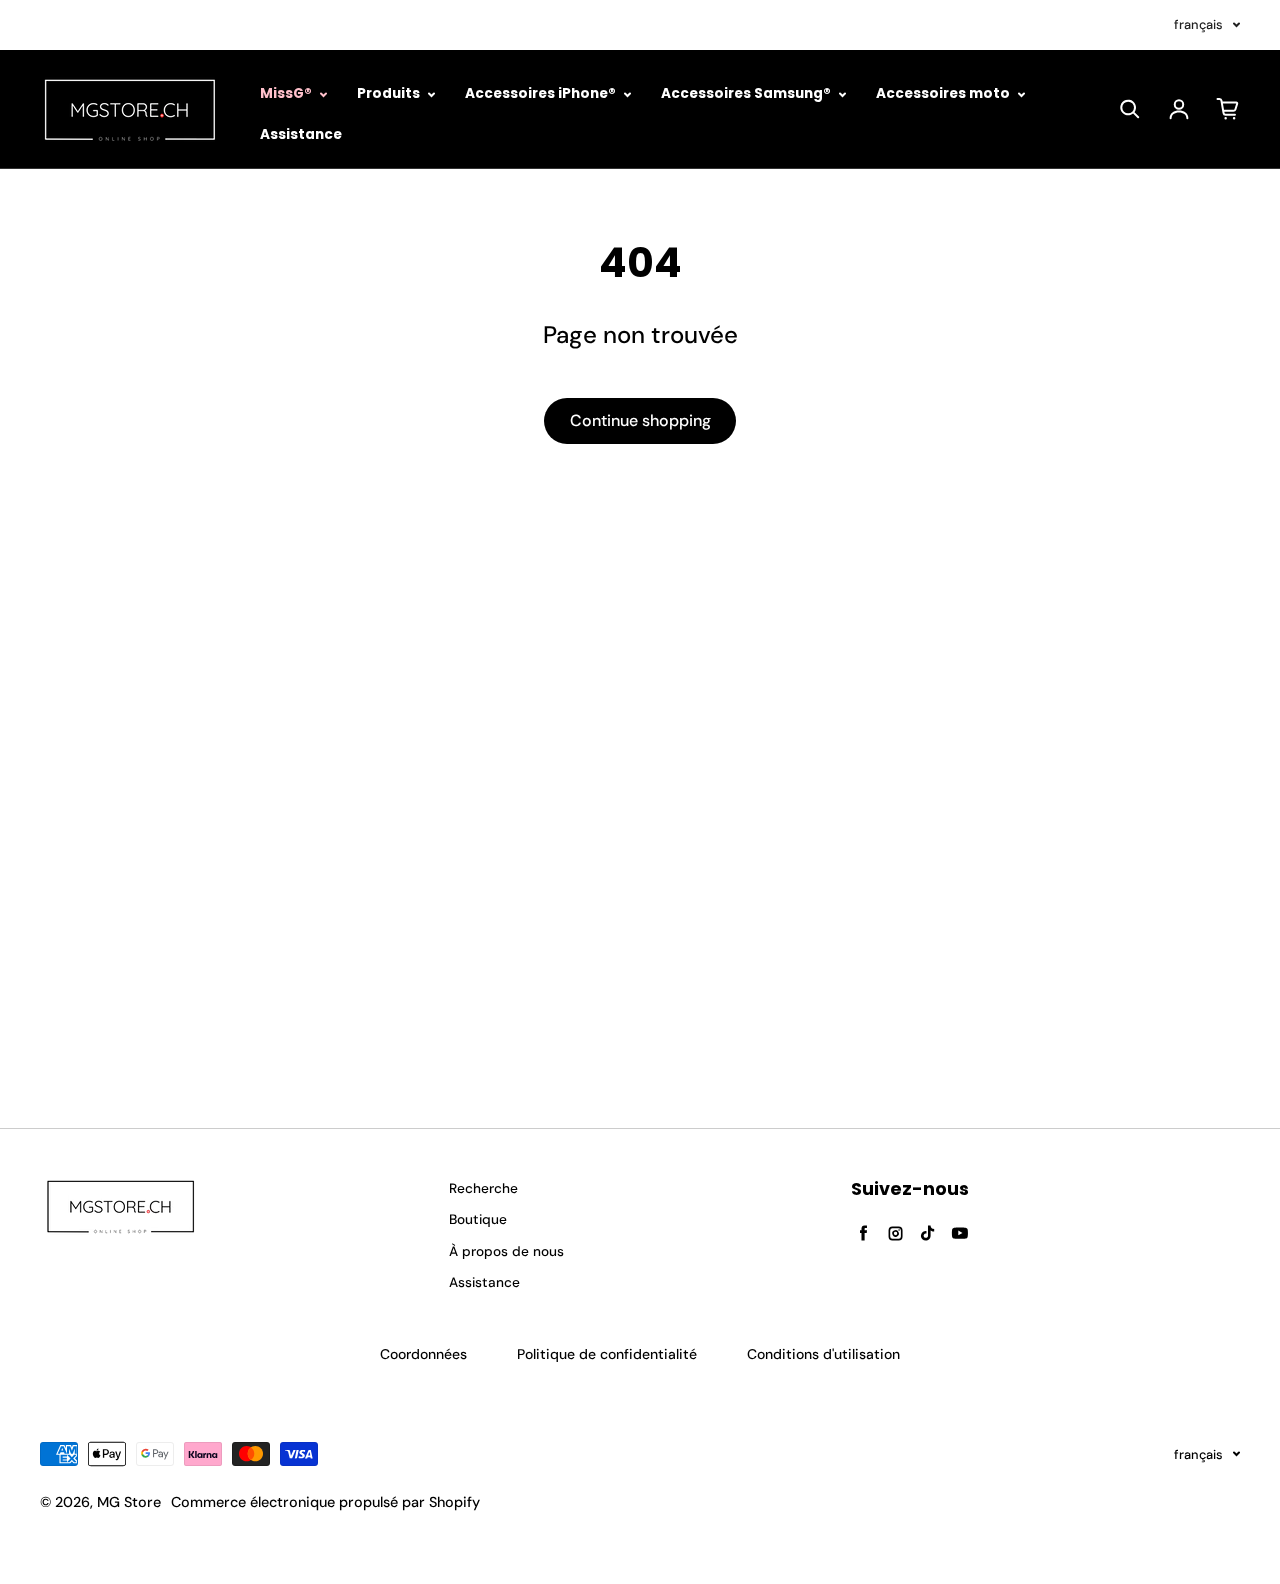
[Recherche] (1130, 109)
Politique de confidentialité (607, 1354)
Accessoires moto (944, 93)
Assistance (301, 134)
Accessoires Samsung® (747, 93)
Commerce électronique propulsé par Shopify (325, 1502)
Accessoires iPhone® (542, 93)
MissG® (287, 93)
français (1198, 24)
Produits (390, 93)
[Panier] (1228, 109)
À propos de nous (506, 1251)
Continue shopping (640, 420)
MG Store (129, 1502)
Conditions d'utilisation (823, 1354)
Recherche (483, 1188)
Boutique (478, 1219)
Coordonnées (423, 1354)
